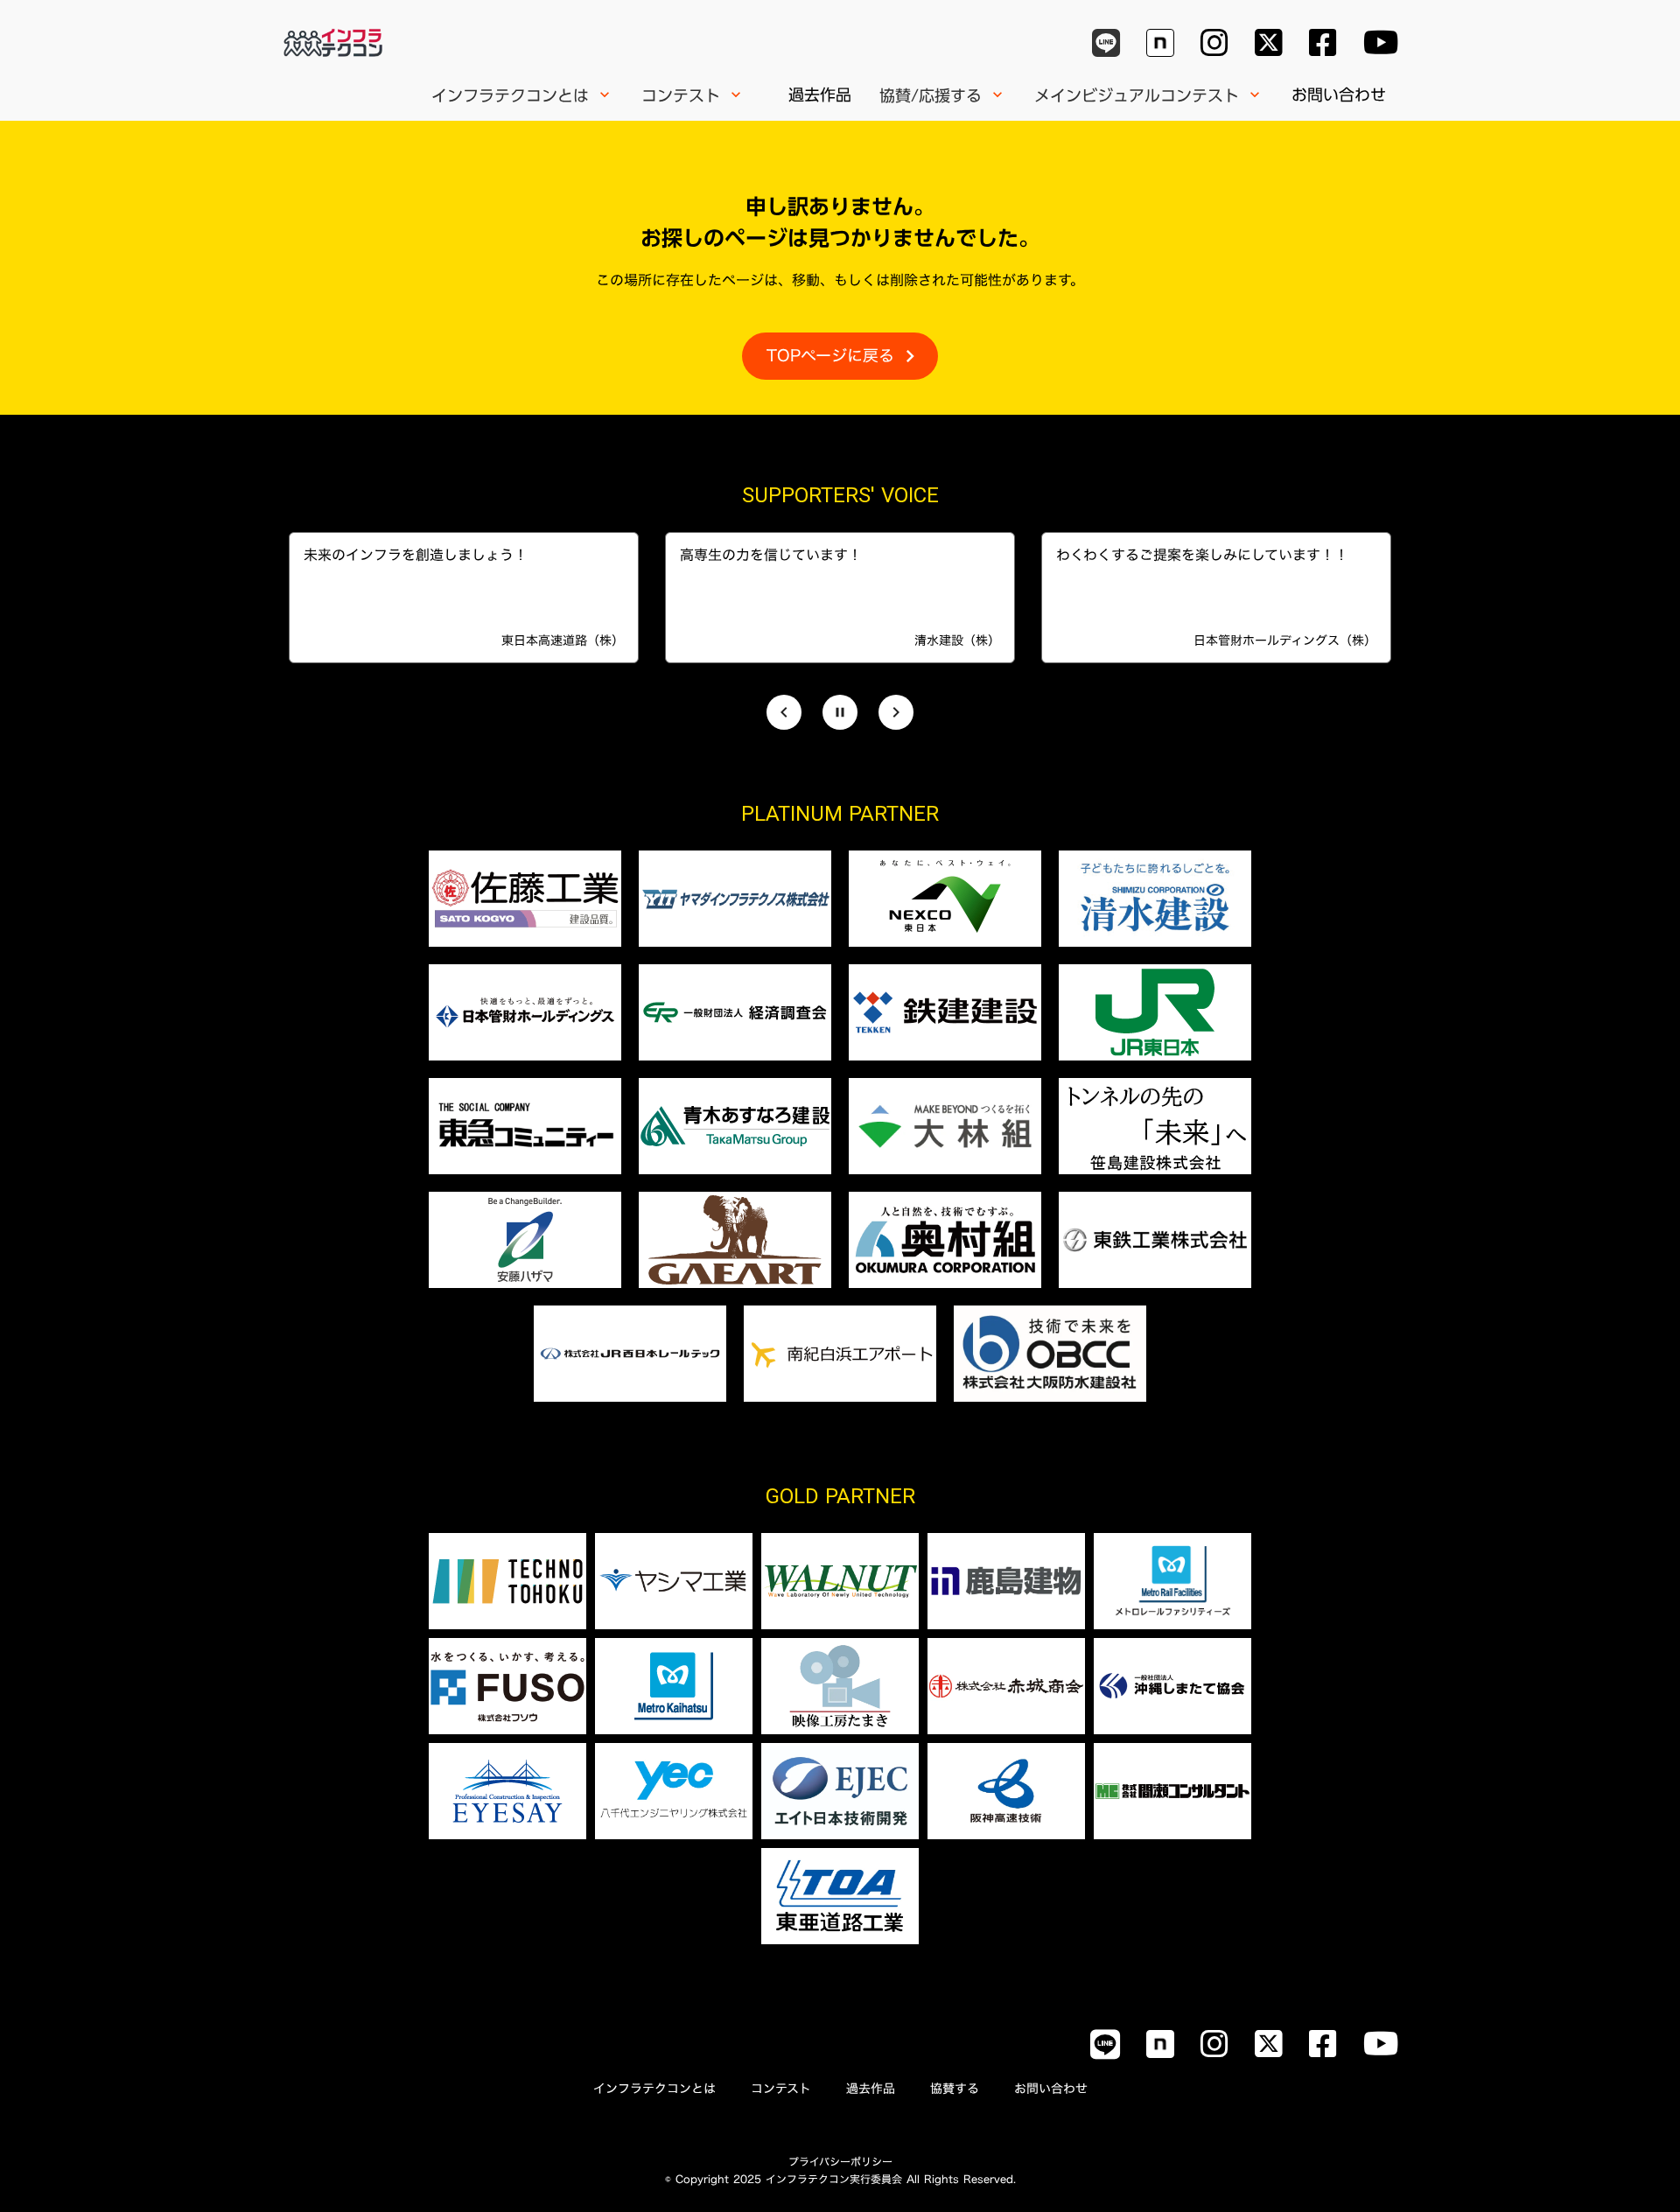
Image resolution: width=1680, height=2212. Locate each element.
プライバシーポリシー (840, 2161)
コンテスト (781, 2089)
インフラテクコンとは (654, 2089)
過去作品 (820, 94)
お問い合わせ (1339, 94)
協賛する (955, 2089)
